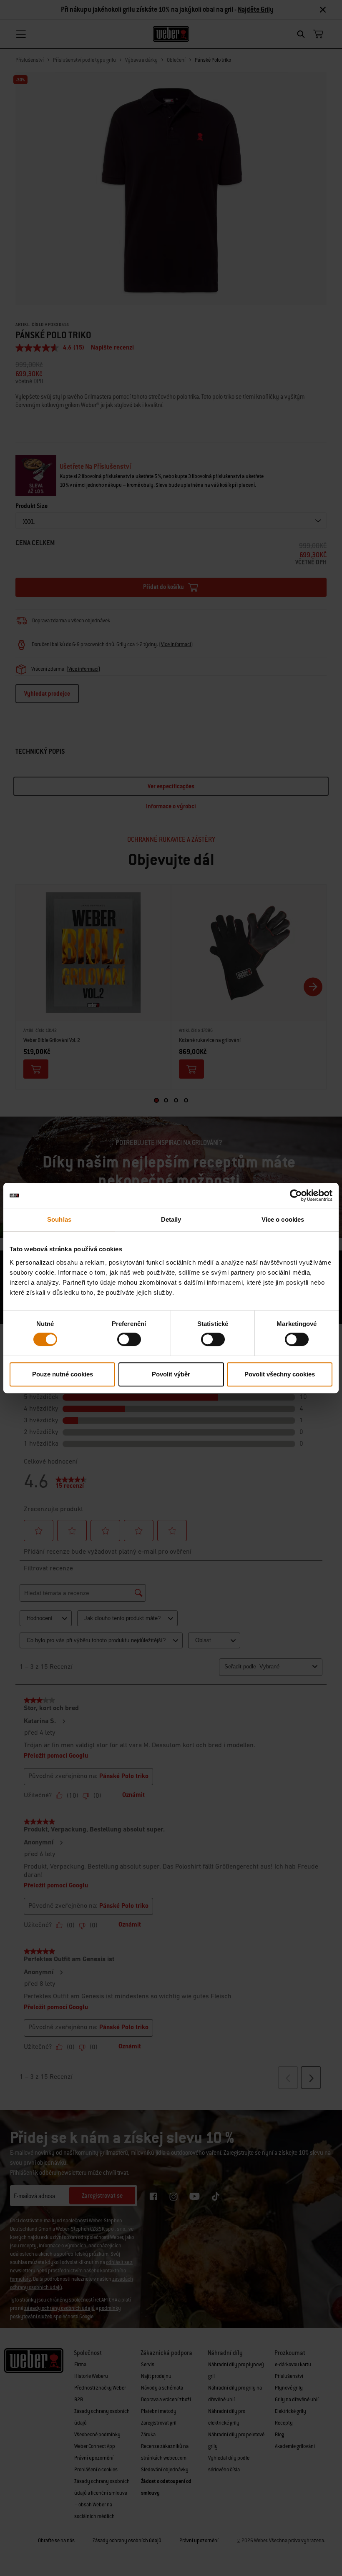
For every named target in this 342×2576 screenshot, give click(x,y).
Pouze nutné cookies (63, 1374)
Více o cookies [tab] (283, 1219)
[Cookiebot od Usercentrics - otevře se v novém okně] (296, 1195)
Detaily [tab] (171, 1219)
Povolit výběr (171, 1374)
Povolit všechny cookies (280, 1374)
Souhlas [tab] (59, 1219)
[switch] (129, 1339)
